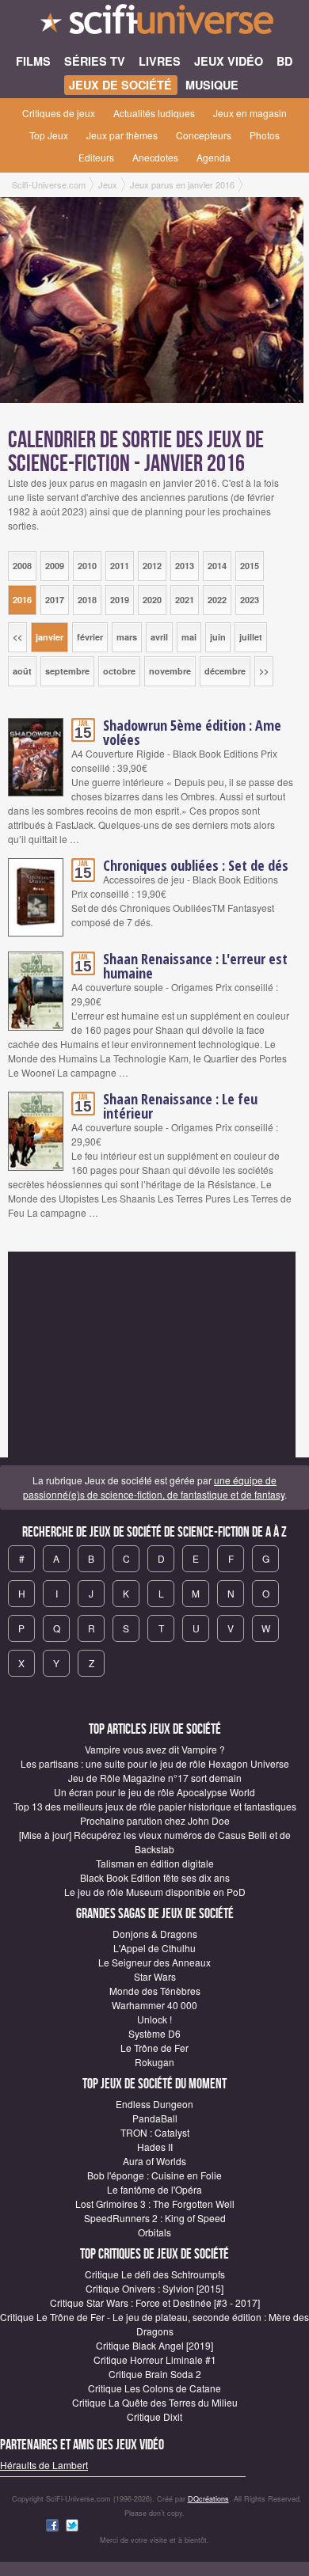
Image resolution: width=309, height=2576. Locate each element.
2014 (217, 566)
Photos (265, 135)
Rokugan (154, 2062)
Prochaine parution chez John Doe (155, 1820)
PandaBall (155, 2118)
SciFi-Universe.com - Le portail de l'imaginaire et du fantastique (154, 24)
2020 (152, 600)
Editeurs (96, 157)
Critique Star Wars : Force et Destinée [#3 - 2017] (155, 2302)
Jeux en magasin (250, 113)
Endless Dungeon (154, 2104)
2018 (87, 600)
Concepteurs (204, 135)
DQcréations (208, 2499)
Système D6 (154, 2033)
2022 (217, 600)
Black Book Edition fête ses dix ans (155, 1877)
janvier (50, 637)
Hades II (155, 2147)
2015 (250, 566)
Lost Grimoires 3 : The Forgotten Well (155, 2204)
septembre (67, 671)
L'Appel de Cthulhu (154, 1948)
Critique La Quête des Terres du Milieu (155, 2402)
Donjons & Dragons (155, 1934)
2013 (185, 566)
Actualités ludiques (154, 113)
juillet (251, 637)
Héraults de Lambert (44, 2465)
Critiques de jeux (59, 113)
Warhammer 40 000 (154, 2005)
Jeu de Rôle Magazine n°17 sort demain (155, 1778)
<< (17, 637)
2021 (185, 600)
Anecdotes (155, 157)
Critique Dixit (154, 2416)
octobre (119, 671)
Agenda (214, 157)
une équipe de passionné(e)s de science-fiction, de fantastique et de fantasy (154, 1487)
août (22, 671)
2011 (120, 566)
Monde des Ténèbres (155, 1991)
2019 (120, 600)
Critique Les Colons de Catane (154, 2388)
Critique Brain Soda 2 (155, 2374)
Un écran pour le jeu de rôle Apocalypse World (154, 1792)
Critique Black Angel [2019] (154, 2345)
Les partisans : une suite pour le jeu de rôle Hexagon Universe (155, 1763)
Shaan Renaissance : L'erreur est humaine (195, 966)
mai (189, 637)
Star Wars (155, 1976)
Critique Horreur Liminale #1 (155, 2359)
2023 (250, 600)
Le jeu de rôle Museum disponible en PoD (155, 1892)
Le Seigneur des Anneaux (154, 1962)
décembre (225, 671)
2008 (22, 566)
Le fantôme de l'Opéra (154, 2189)
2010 (87, 566)
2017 (55, 600)
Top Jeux (49, 135)
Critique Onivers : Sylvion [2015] (154, 2288)
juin (218, 637)
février (90, 637)
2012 (152, 566)
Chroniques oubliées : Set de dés (196, 865)
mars (127, 637)
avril (159, 637)
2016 (22, 600)
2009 (55, 566)
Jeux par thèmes (122, 135)
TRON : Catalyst (155, 2132)
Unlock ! (154, 2019)
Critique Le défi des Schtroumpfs (155, 2274)
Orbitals (154, 2232)
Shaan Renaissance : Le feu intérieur (180, 1106)
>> (264, 671)
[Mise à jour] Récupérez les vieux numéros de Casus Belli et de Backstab (155, 1842)
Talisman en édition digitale (155, 1863)
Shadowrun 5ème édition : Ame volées (192, 732)
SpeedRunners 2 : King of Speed (155, 2218)
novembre (170, 671)
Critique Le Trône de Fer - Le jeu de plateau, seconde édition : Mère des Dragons (154, 2324)
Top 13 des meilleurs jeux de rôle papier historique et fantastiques (155, 1806)
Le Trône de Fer (154, 2048)
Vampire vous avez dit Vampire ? (155, 1749)
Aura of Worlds (154, 2161)
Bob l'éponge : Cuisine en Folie (154, 2175)
